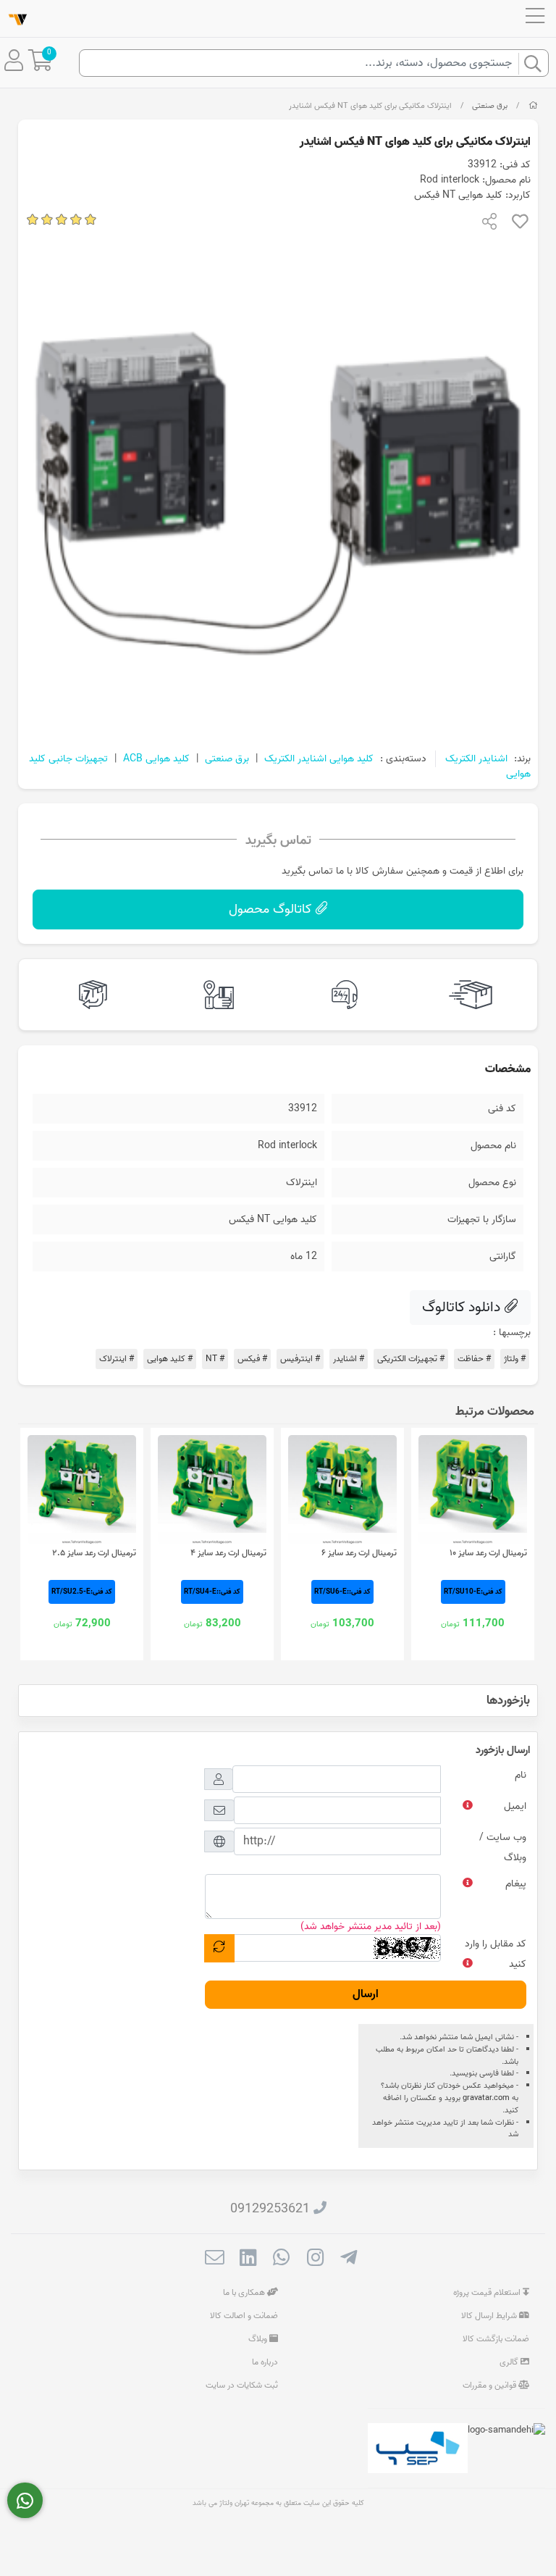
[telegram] (349, 2259)
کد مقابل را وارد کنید (496, 1954)
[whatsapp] (281, 2259)
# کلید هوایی (170, 1359)
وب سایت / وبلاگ (503, 1848)
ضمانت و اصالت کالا (244, 2316)
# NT (215, 1359)
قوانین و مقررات (490, 2385)
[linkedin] (248, 2259)
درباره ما (265, 2362)
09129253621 (270, 2209)
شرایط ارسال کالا (490, 2316)
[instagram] (315, 2259)
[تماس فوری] (25, 2501)
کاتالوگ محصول (272, 909)
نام (521, 1775)
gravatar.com (486, 2098)
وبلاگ (259, 2339)
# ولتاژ (515, 1359)
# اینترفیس (300, 1359)
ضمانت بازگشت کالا (496, 2339)
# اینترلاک (117, 1359)
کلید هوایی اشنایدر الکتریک (319, 759)
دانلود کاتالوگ (463, 1308)
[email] (215, 2259)
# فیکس (252, 1359)
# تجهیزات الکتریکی (411, 1359)
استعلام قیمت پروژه (488, 2292)
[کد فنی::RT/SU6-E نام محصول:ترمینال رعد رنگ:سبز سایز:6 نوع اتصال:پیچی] (342, 1489)
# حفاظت (474, 1359)
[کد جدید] (219, 1948)
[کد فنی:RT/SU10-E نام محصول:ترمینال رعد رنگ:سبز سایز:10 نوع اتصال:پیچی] (473, 1489)
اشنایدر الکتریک (476, 759)
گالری (510, 2362)
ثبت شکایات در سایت (242, 2385)
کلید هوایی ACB (156, 759)
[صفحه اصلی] (533, 106)
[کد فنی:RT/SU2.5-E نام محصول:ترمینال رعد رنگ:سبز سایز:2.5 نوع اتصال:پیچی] (82, 1489)
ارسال (366, 1994)
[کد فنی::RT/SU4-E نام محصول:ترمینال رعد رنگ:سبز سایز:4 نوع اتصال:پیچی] (212, 1489)
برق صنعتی (490, 106)
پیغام (516, 1884)
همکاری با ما (245, 2292)
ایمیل (515, 1806)
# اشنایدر (349, 1359)
